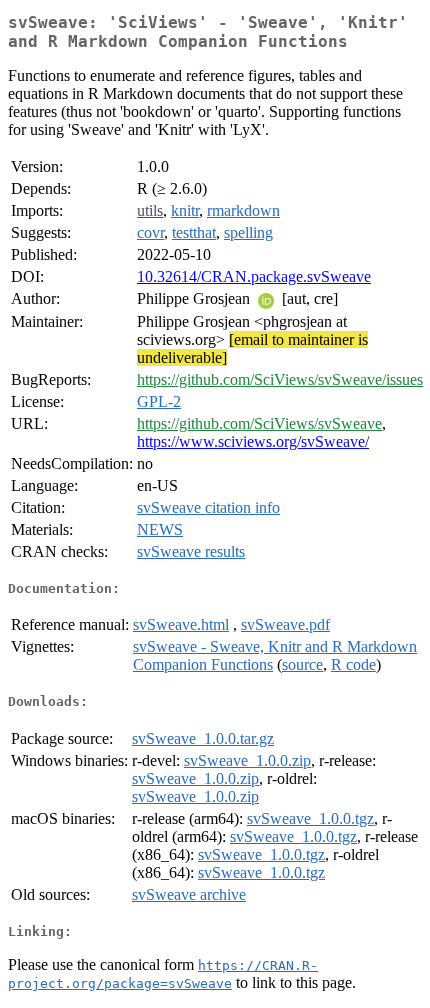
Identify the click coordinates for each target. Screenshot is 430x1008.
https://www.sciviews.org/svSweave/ (253, 441)
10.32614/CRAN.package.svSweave (254, 276)
